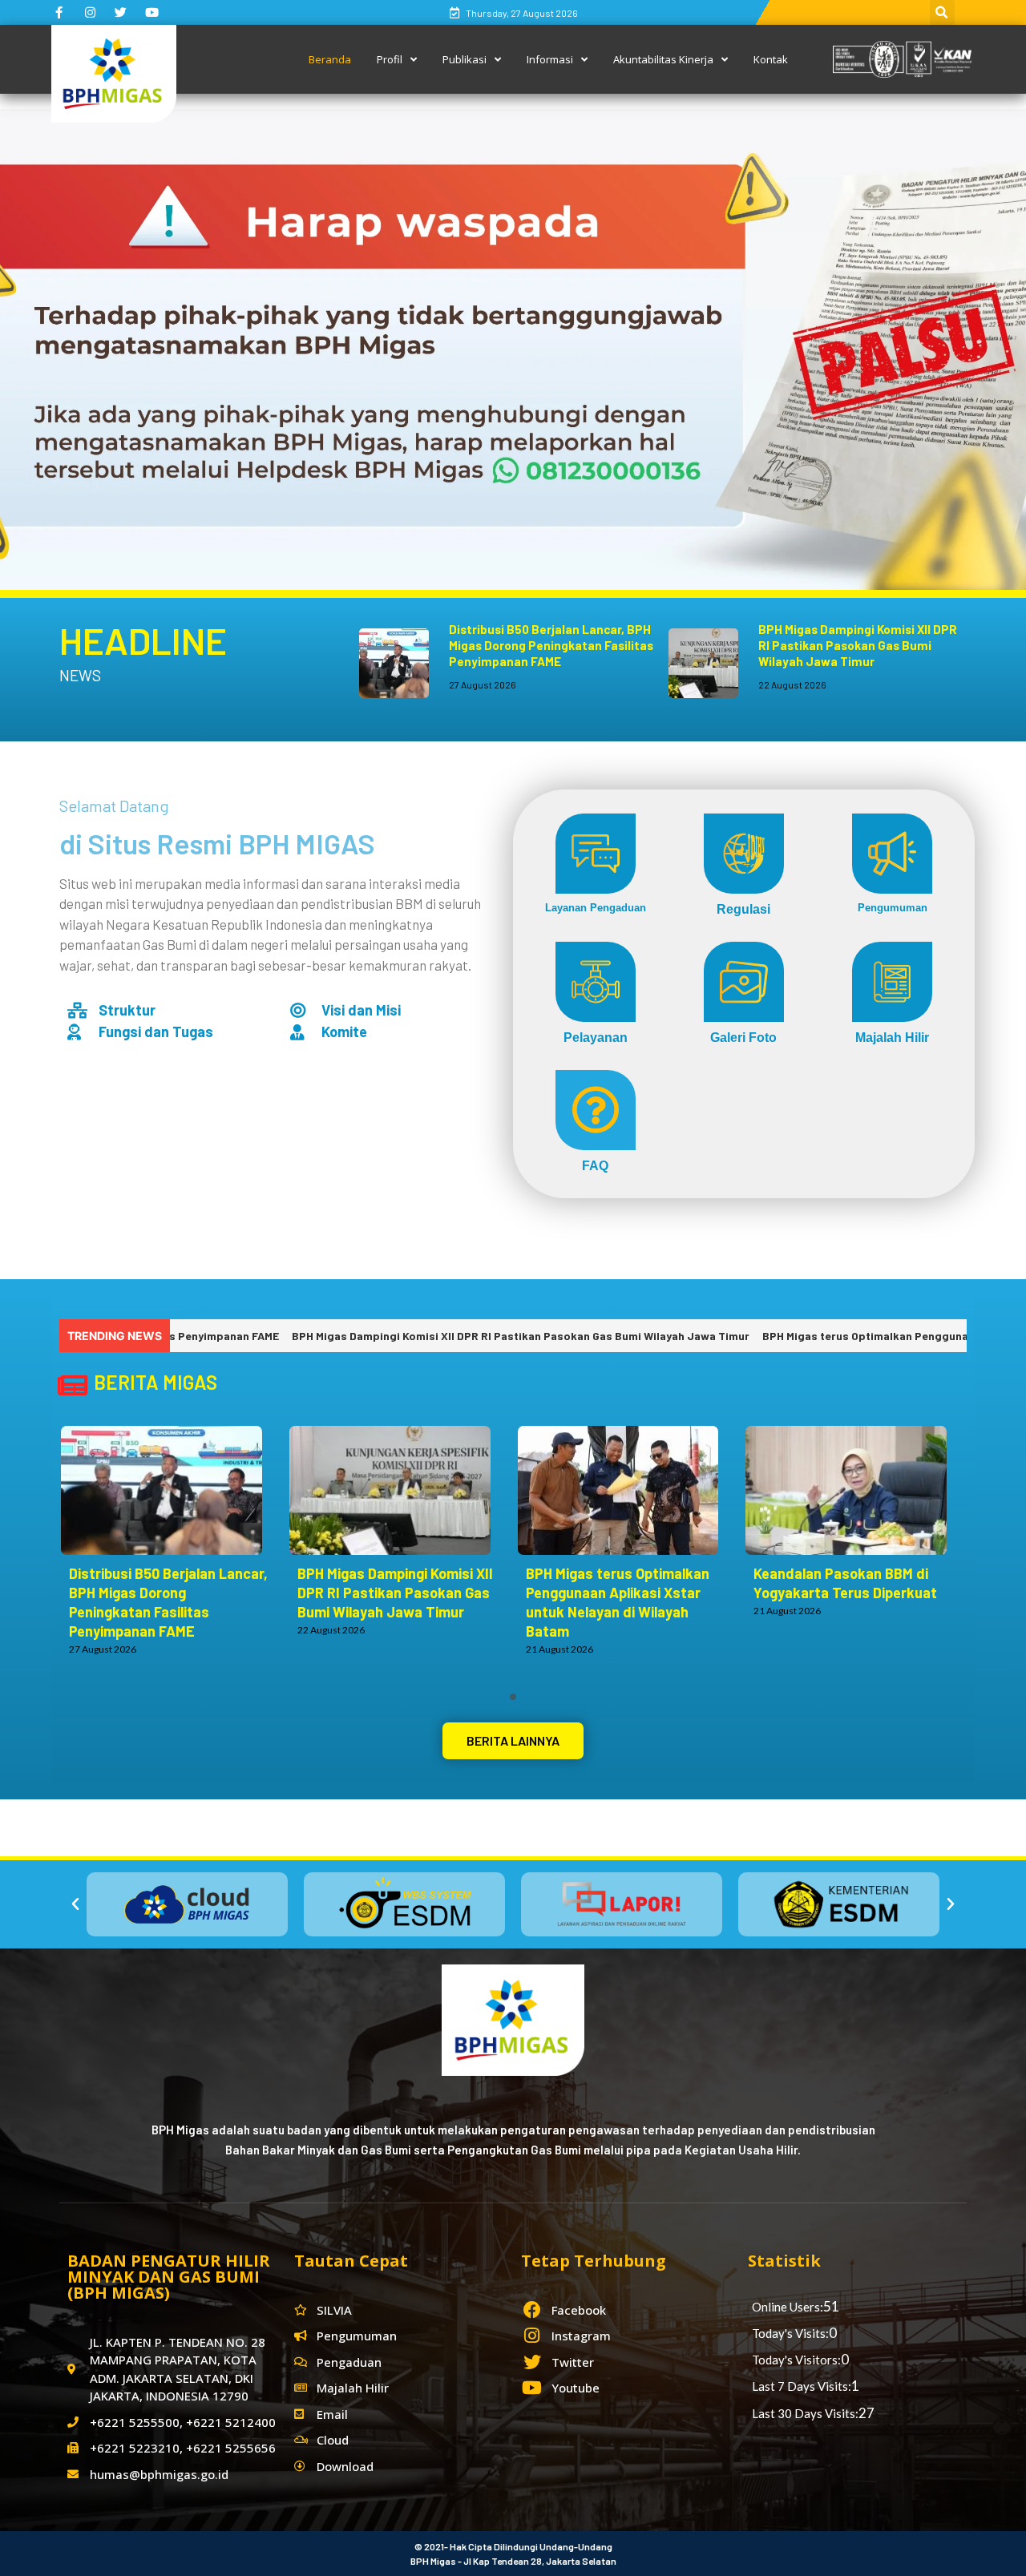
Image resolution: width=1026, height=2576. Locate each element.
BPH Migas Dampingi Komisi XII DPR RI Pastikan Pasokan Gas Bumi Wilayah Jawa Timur (858, 645)
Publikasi (465, 59)
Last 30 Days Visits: (805, 2413)
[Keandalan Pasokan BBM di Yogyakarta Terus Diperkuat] (854, 1490)
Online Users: (788, 2307)
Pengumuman (893, 907)
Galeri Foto (743, 1037)
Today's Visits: (790, 2333)
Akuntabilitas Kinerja (663, 59)
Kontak (771, 59)
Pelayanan (596, 1037)
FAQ (595, 1165)
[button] (513, 1741)
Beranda (330, 59)
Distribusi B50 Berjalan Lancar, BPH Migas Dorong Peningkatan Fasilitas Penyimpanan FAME (551, 645)
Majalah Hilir (892, 1037)
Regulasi (743, 908)
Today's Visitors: (796, 2360)
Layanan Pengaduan (596, 907)
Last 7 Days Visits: (802, 2386)
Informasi (550, 59)
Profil (390, 59)
